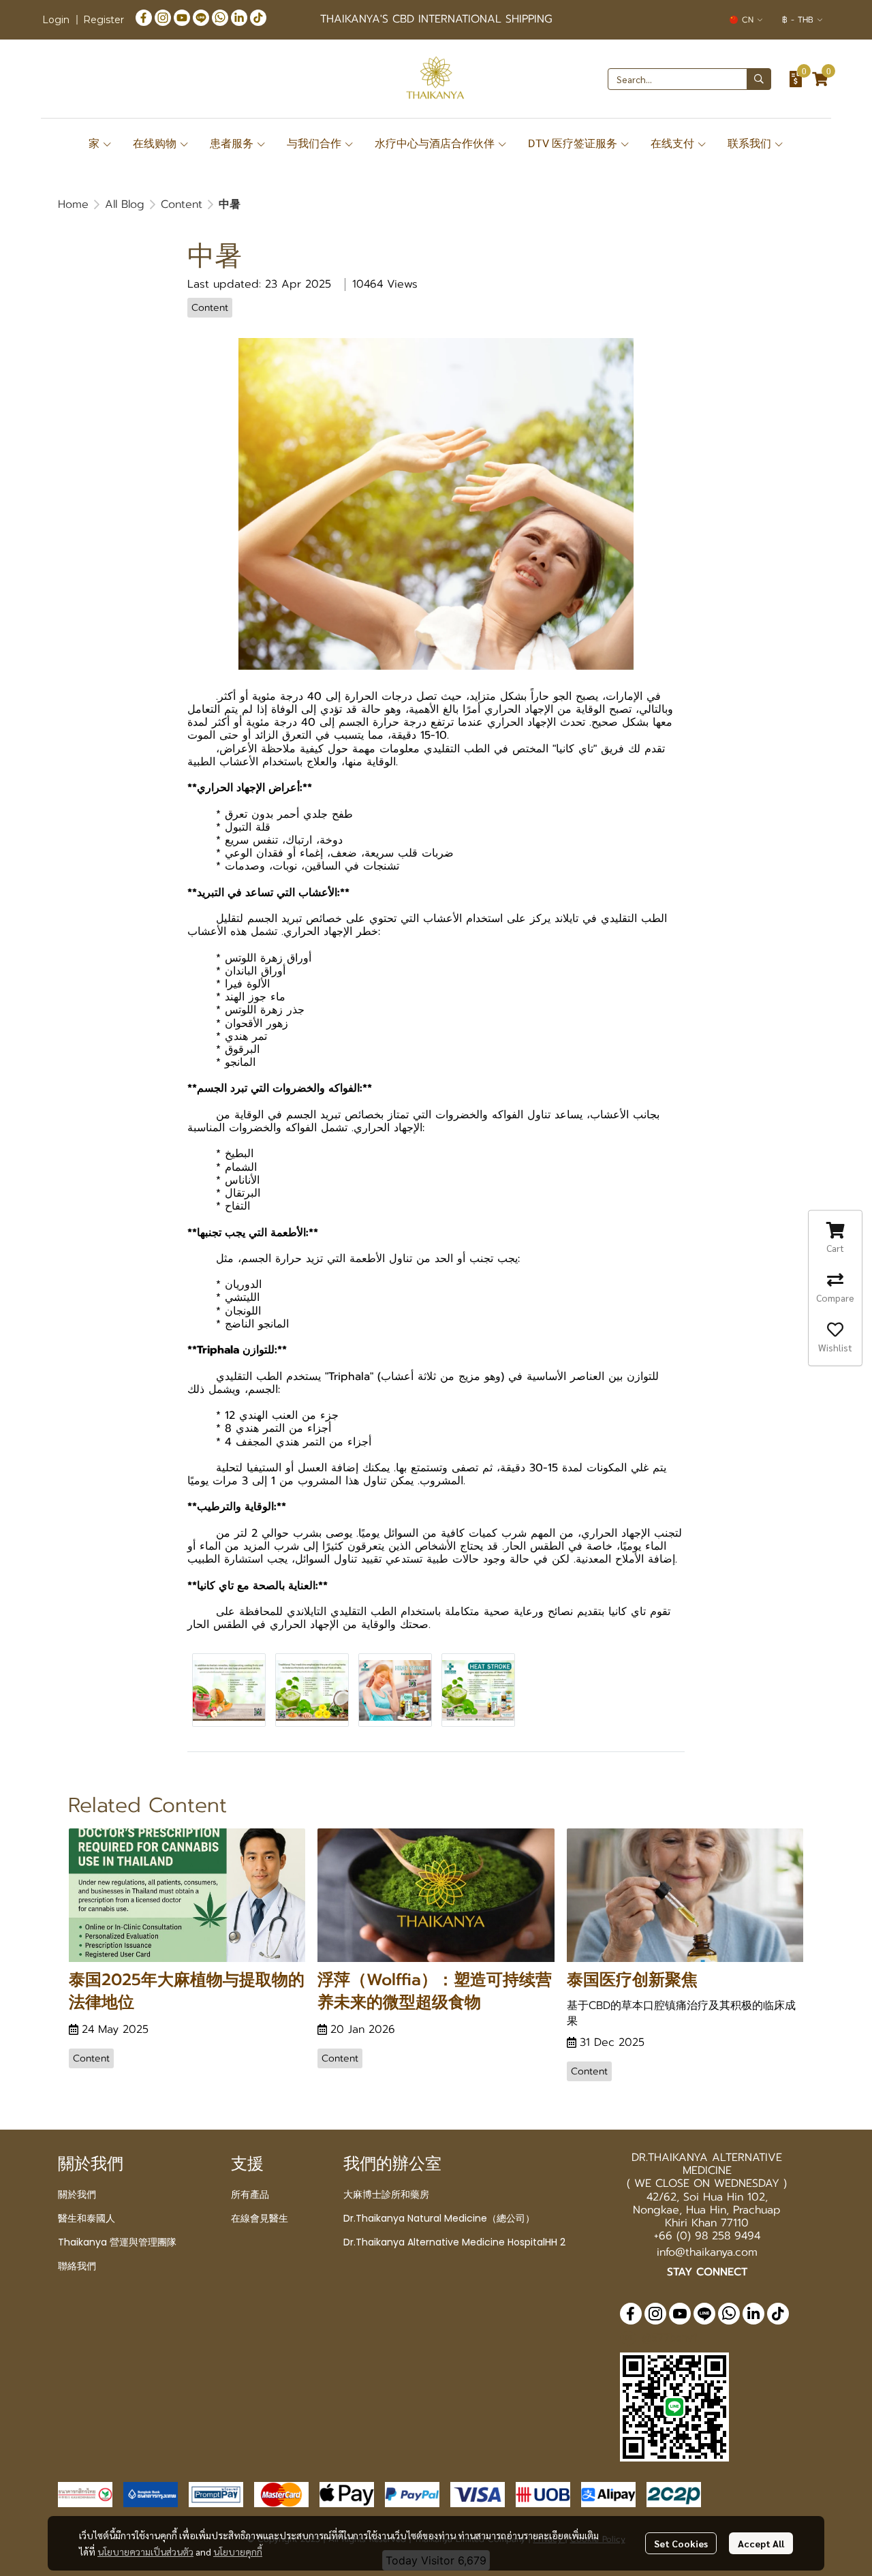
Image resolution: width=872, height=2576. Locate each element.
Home (73, 204)
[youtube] (182, 17)
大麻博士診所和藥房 (386, 2194)
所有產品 (250, 2194)
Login (56, 20)
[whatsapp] (220, 17)
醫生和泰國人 (87, 2218)
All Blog (125, 204)
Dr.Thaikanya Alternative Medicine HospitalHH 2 (454, 2242)
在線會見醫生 (260, 2218)
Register (104, 20)
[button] (746, 20)
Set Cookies (681, 2543)
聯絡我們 (77, 2266)
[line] (201, 17)
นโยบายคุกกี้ (238, 2551)
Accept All (761, 2543)
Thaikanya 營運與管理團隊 (117, 2242)
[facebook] (144, 17)
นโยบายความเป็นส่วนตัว (145, 2551)
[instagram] (163, 17)
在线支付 (674, 143)
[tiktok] (258, 17)
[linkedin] (239, 17)
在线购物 (156, 143)
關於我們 (77, 2194)
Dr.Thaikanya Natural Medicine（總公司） (439, 2218)
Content (182, 204)
